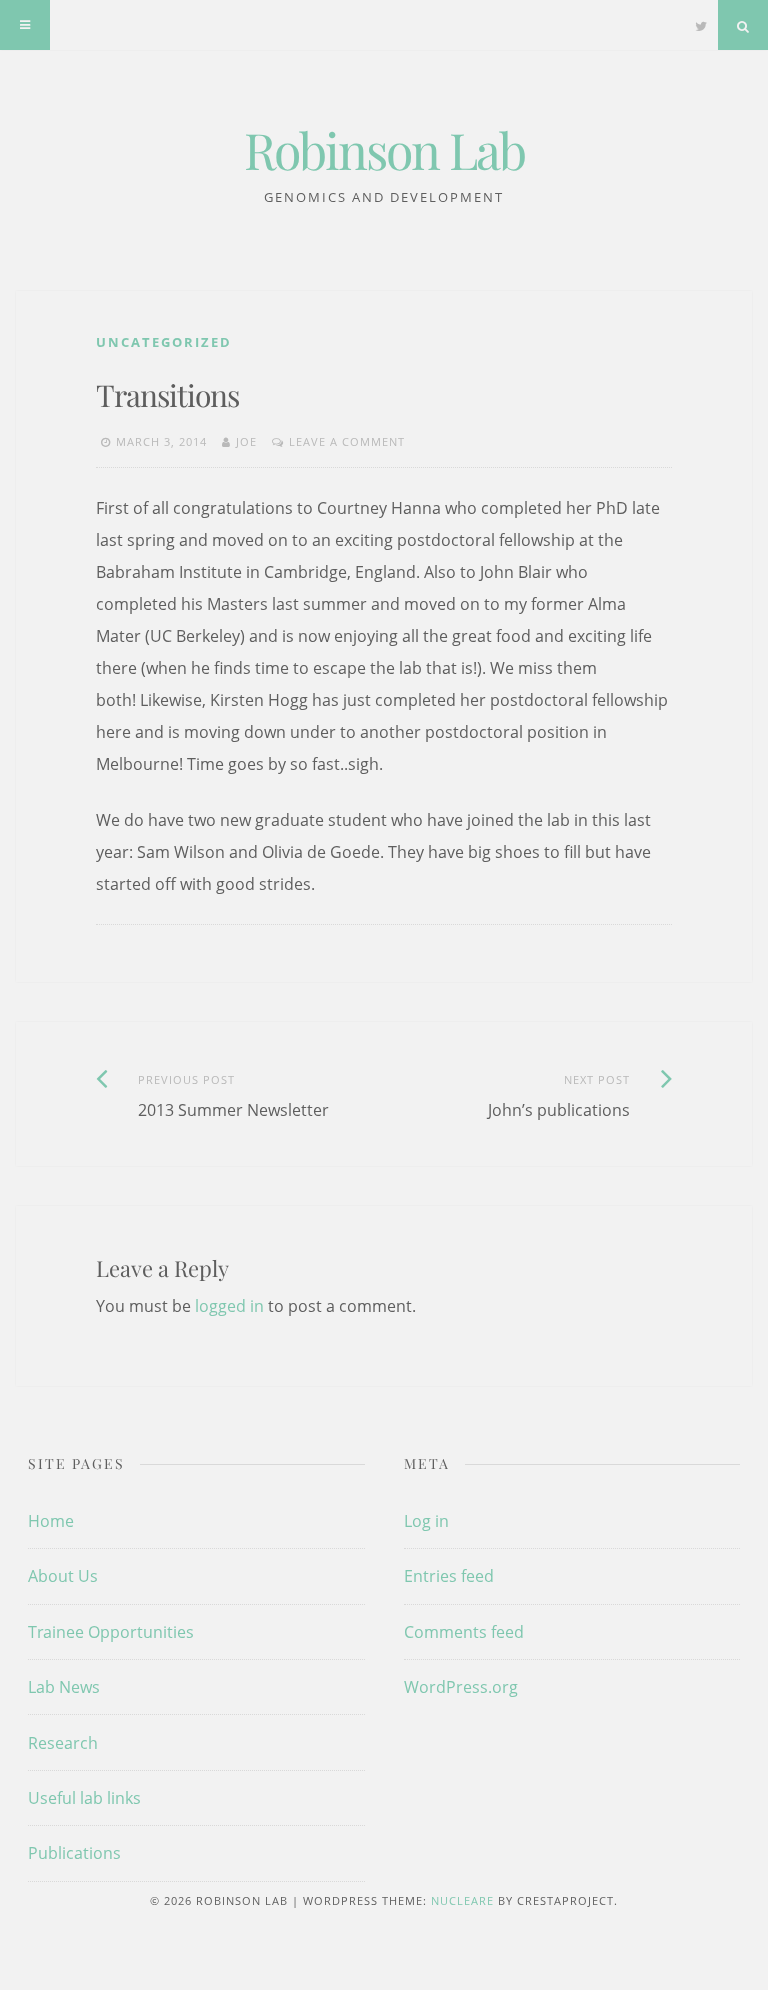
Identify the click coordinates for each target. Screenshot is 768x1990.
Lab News (64, 1687)
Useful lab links (84, 1798)
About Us (63, 1576)
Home (51, 1521)
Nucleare (462, 1900)
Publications (74, 1853)
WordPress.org (461, 1687)
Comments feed (464, 1632)
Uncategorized (164, 342)
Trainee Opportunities (111, 1632)
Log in (426, 1521)
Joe (246, 441)
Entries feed (449, 1576)
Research (63, 1743)
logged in (229, 1306)
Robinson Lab (384, 149)
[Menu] (25, 25)
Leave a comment (347, 441)
